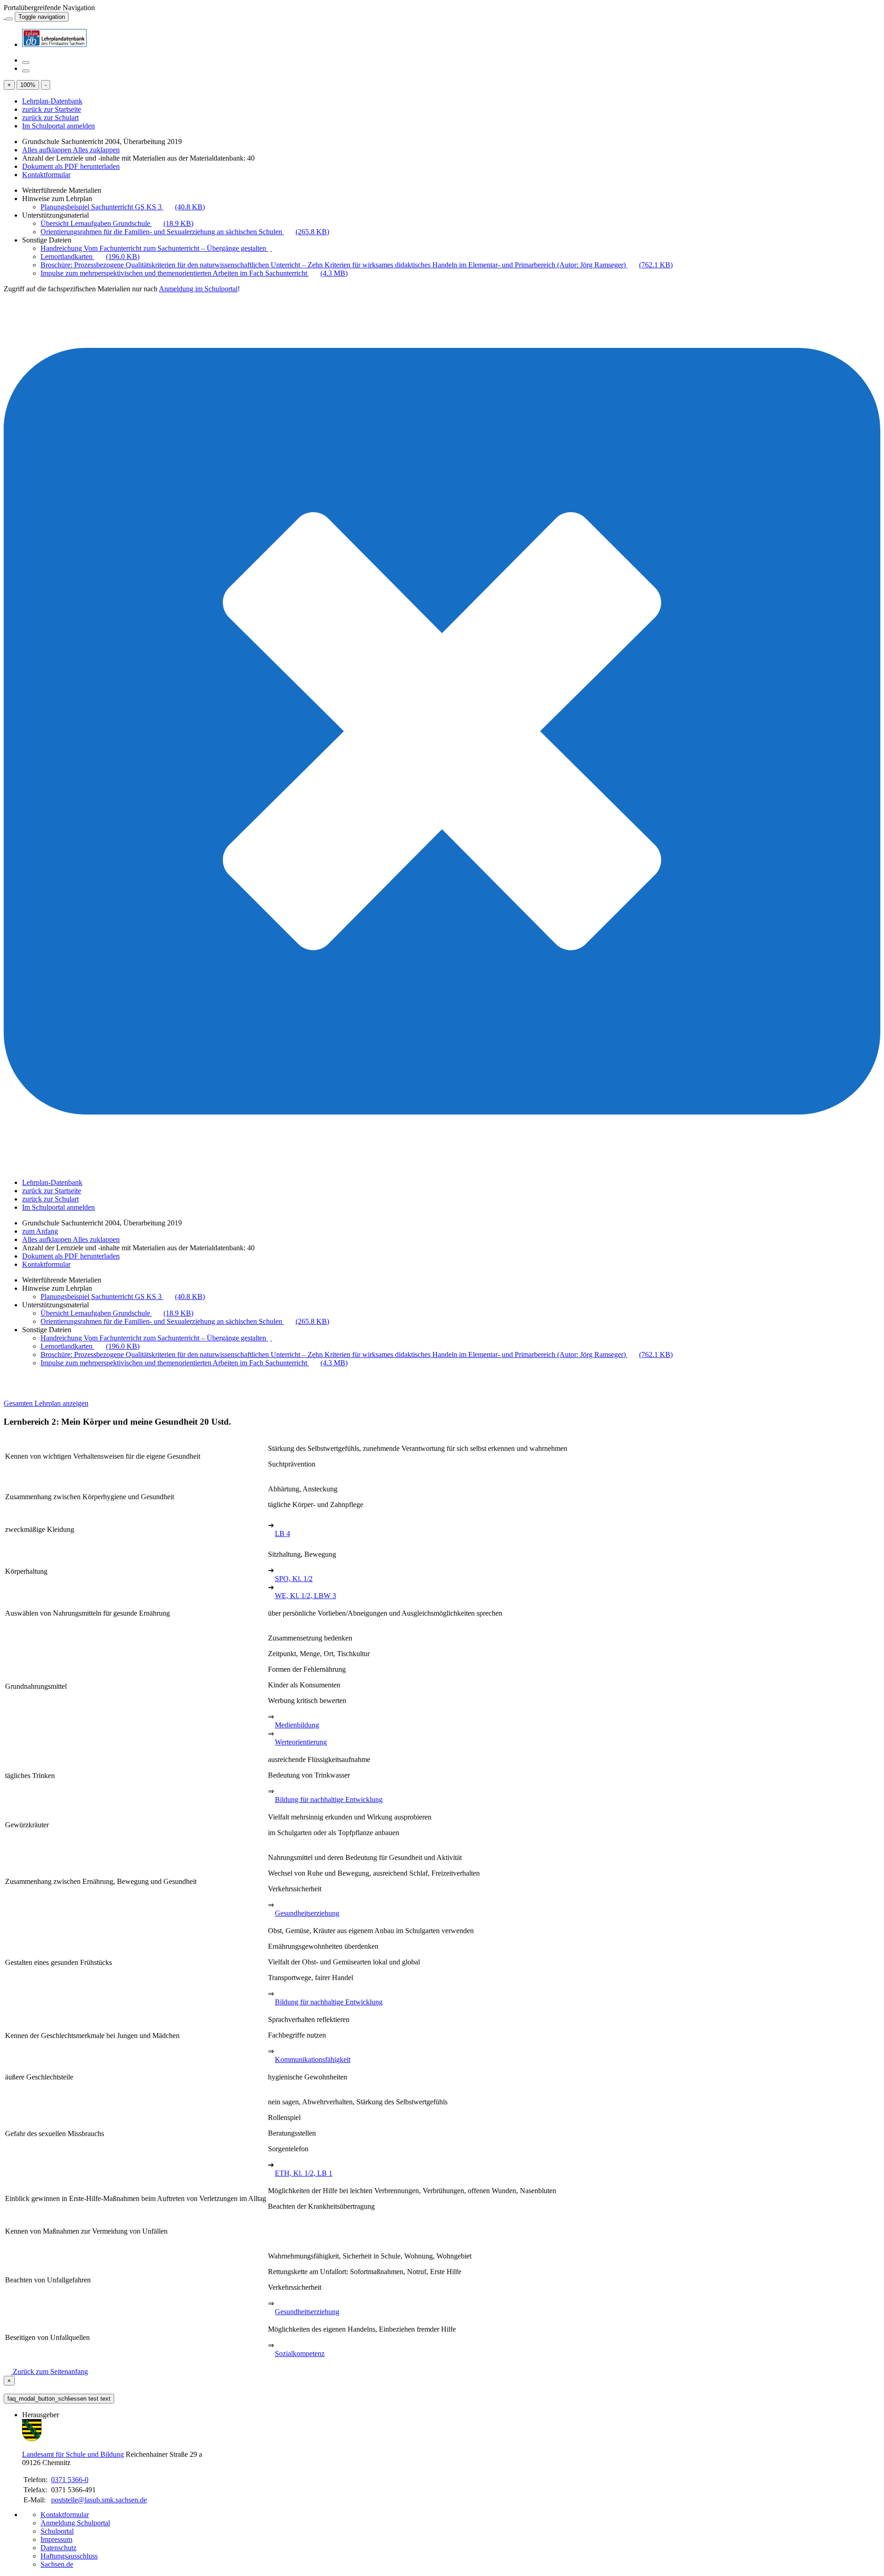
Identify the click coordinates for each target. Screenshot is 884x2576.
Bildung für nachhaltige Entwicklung (329, 1799)
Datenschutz (58, 2548)
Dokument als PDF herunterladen (71, 166)
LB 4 (282, 1533)
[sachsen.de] (5, 16)
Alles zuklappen (96, 150)
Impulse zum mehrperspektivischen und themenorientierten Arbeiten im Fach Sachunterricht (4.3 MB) (194, 273)
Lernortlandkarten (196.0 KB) (90, 257)
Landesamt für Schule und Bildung (73, 2454)
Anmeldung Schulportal (75, 2523)
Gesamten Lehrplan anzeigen (46, 1403)
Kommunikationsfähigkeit (313, 2059)
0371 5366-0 (70, 2480)
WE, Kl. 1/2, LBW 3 (305, 1596)
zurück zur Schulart (50, 118)
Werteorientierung (301, 1742)
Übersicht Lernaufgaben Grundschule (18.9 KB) (117, 223)
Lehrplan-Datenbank (52, 101)
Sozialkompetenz (300, 2354)
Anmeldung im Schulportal (198, 289)
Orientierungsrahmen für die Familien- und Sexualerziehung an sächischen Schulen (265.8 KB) (185, 232)
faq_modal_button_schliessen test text (59, 2399)
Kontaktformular (46, 175)
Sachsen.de (57, 2564)
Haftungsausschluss (69, 2556)
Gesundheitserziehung (307, 1913)
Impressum (56, 2539)
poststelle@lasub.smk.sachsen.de (99, 2500)
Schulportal (57, 2531)
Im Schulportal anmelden (58, 126)
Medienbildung (297, 1725)
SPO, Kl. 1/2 (294, 1579)
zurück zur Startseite (52, 109)
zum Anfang (40, 1231)
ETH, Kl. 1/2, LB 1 (304, 2173)
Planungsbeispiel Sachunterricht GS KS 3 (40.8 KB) (123, 207)
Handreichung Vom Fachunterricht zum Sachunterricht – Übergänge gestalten (154, 248)
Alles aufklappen (47, 150)
